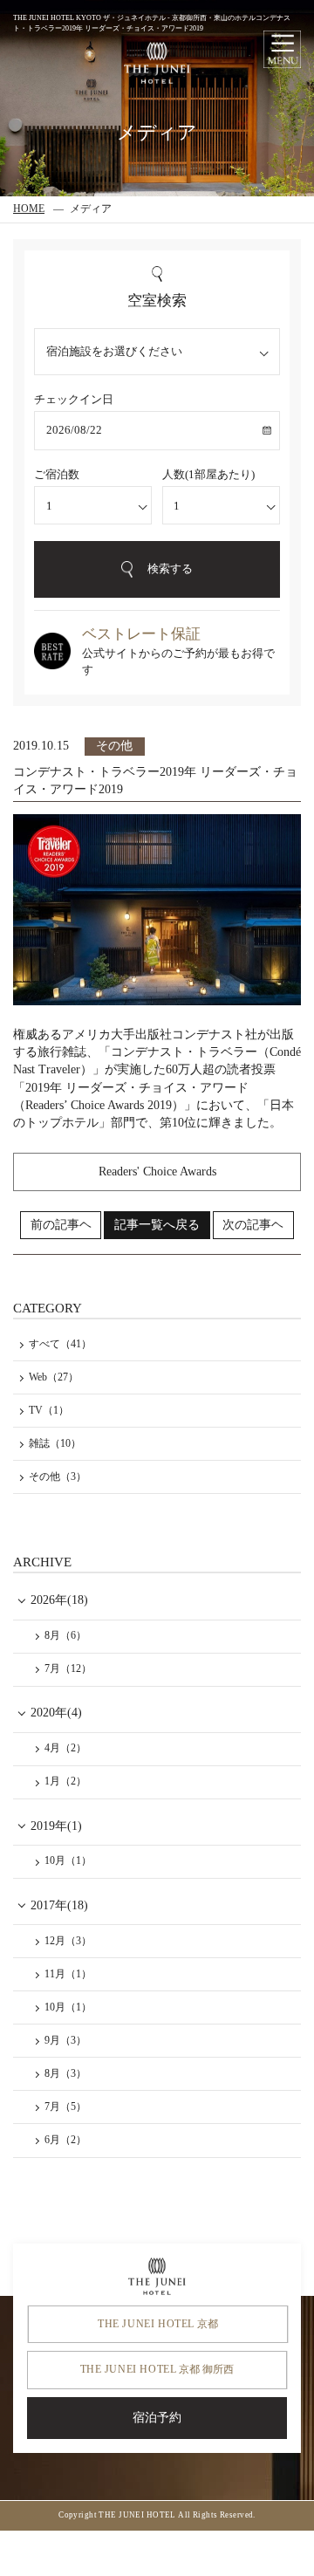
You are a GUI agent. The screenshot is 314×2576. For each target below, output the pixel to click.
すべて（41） (60, 1344)
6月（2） (65, 2140)
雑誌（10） (55, 1443)
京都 (158, 2324)
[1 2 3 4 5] (221, 506)
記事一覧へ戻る (157, 1225)
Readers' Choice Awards (157, 1172)
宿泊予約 (157, 2418)
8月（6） (65, 1635)
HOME (29, 209)
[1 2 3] (93, 506)
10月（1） (68, 1860)
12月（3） (68, 1941)
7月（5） (65, 2107)
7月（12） (68, 1668)
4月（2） (65, 1748)
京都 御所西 (157, 2369)
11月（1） (68, 1974)
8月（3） (65, 2073)
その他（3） (58, 1476)
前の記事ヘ (61, 1225)
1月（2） (65, 1781)
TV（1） (49, 1410)
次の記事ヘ (253, 1225)
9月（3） (65, 2040)
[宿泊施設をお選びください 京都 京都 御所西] (157, 352)
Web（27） (54, 1377)
